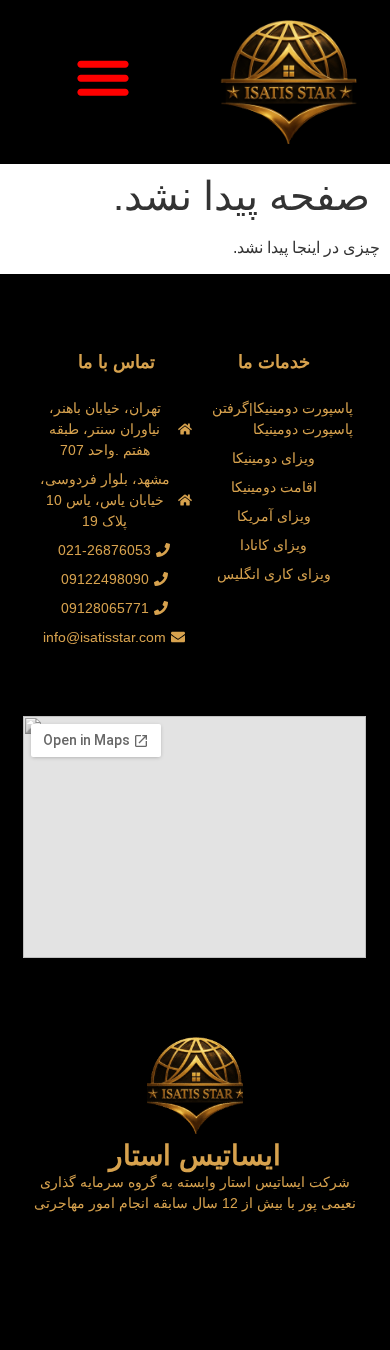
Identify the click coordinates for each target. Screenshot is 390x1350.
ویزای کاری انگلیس (274, 574)
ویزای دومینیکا (273, 458)
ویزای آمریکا (274, 516)
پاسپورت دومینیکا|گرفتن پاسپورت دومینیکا (282, 418)
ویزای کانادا (273, 545)
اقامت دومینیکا (274, 487)
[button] (103, 77)
